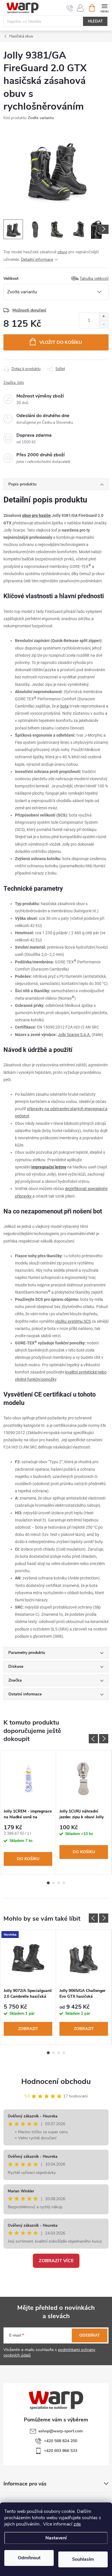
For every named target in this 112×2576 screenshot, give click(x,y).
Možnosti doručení (29, 310)
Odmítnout (29, 2558)
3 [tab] (59, 1883)
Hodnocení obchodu (56, 2081)
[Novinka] (28, 1957)
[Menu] (104, 8)
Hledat (95, 21)
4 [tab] (64, 1883)
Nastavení (56, 2538)
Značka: (14, 383)
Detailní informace (37, 259)
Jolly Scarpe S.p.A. (74, 1035)
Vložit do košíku (61, 342)
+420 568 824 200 (61, 2441)
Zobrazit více (56, 2261)
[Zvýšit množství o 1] (104, 317)
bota (64, 706)
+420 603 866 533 (61, 2451)
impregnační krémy (49, 1167)
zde (77, 2524)
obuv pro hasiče (36, 515)
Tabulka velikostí (94, 278)
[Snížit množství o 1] (104, 324)
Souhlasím (83, 2559)
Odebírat (90, 2335)
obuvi (62, 252)
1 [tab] (48, 1883)
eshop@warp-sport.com (61, 2431)
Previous (93, 1739)
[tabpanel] (28, 1812)
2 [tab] (53, 1883)
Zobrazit (28, 2029)
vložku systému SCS (73, 1321)
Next (104, 1739)
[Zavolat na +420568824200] (70, 8)
